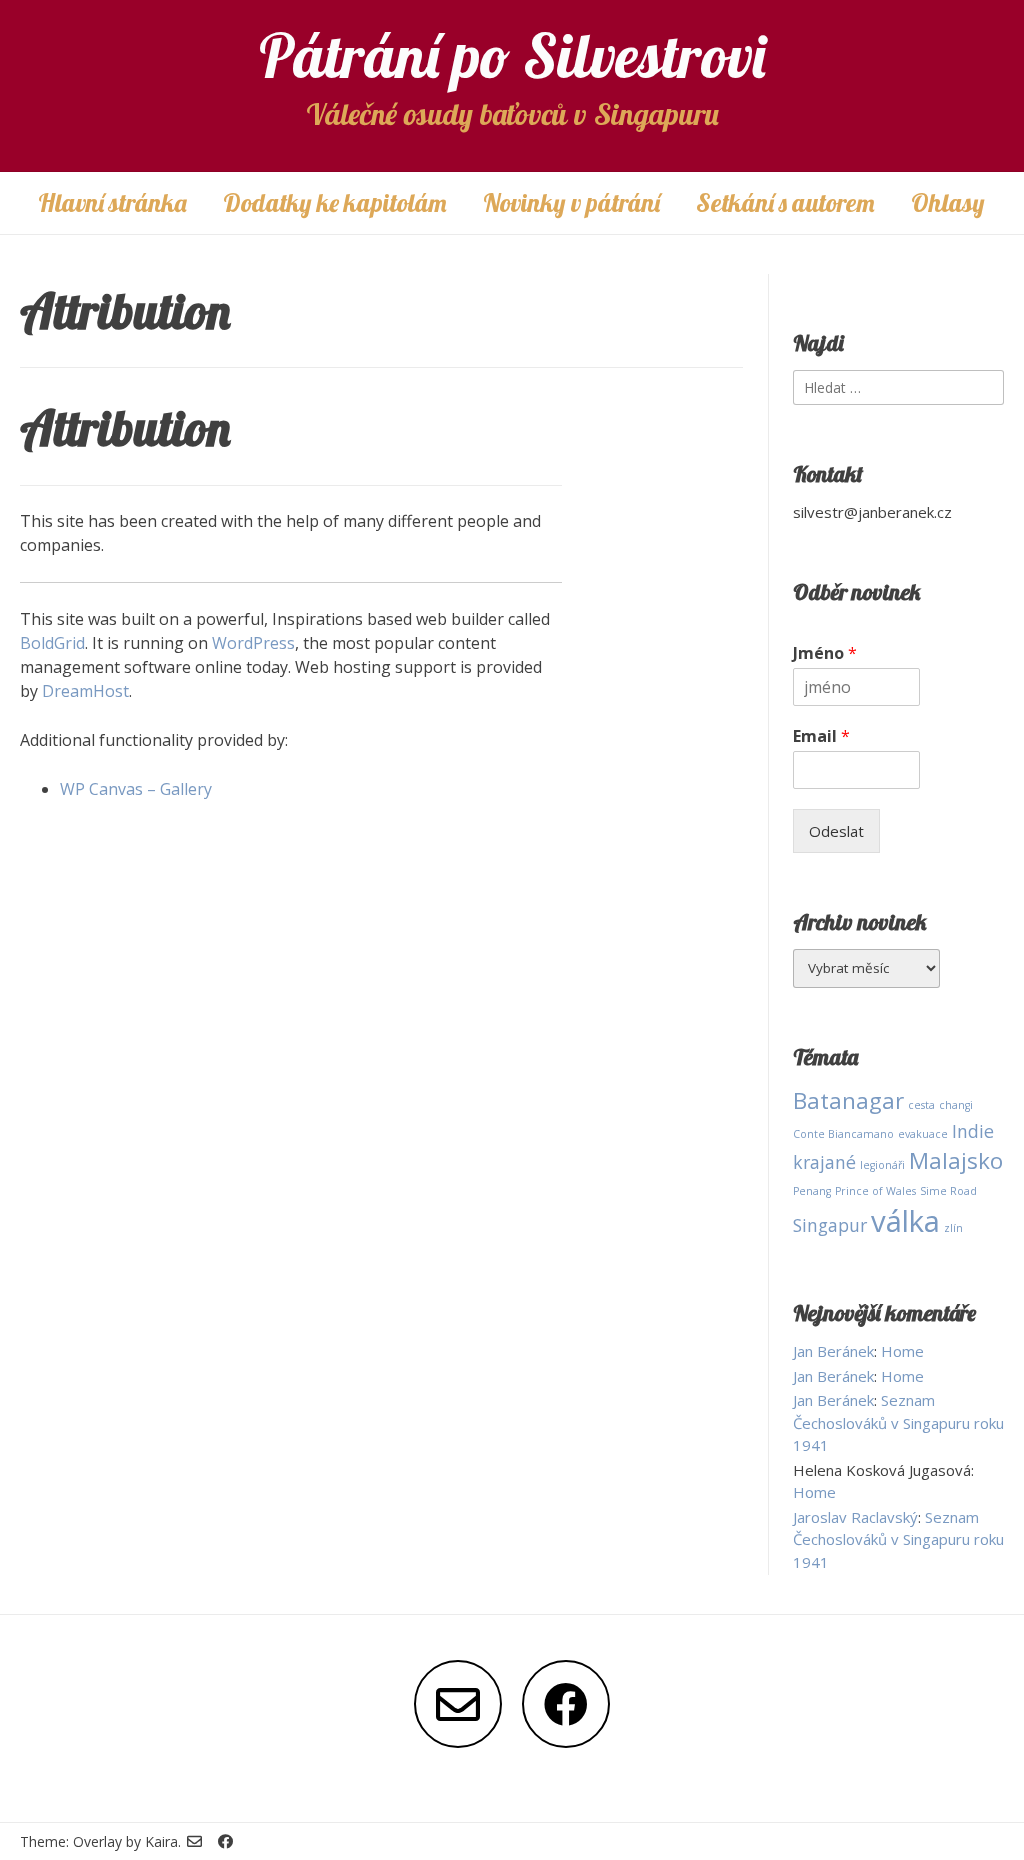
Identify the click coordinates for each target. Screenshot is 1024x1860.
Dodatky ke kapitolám (335, 202)
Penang (812, 1191)
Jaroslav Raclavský (855, 1517)
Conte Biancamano (843, 1134)
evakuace (923, 1134)
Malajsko (956, 1160)
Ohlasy (948, 202)
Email (821, 736)
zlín (953, 1228)
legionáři (882, 1165)
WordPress (253, 643)
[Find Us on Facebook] (566, 1704)
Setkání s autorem (785, 202)
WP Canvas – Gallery (136, 789)
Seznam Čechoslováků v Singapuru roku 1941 (898, 1422)
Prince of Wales (875, 1191)
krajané (824, 1162)
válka (905, 1221)
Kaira (161, 1841)
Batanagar (848, 1100)
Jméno (825, 653)
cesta (921, 1105)
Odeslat (836, 831)
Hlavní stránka (112, 202)
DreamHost (85, 691)
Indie (973, 1131)
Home (902, 1351)
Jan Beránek (833, 1351)
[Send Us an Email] (458, 1704)
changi (956, 1105)
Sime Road (948, 1191)
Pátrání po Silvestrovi (512, 55)
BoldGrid (52, 643)
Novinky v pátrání (571, 202)
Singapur (830, 1225)
